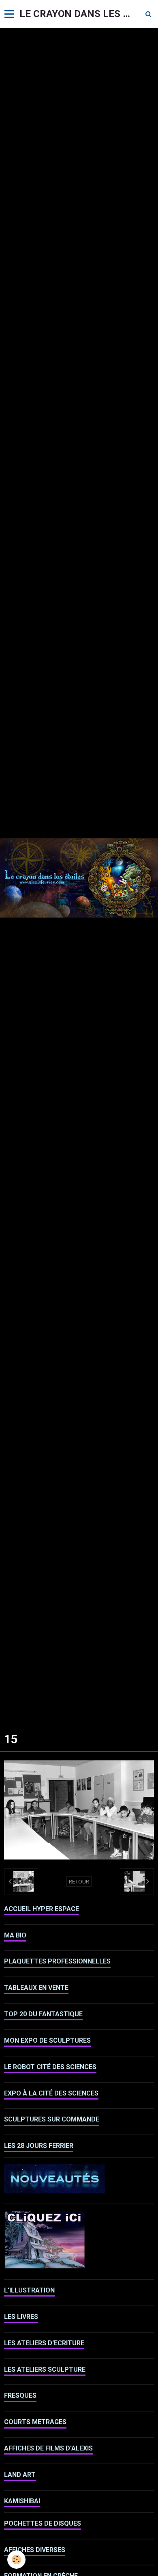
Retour (79, 1881)
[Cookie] (16, 2560)
